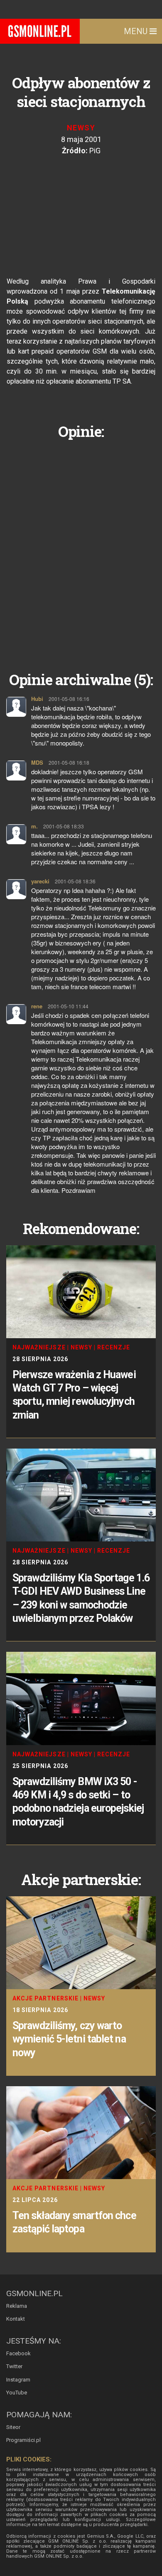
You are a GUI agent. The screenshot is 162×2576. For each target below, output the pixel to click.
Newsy (81, 128)
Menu (137, 31)
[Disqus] (81, 549)
